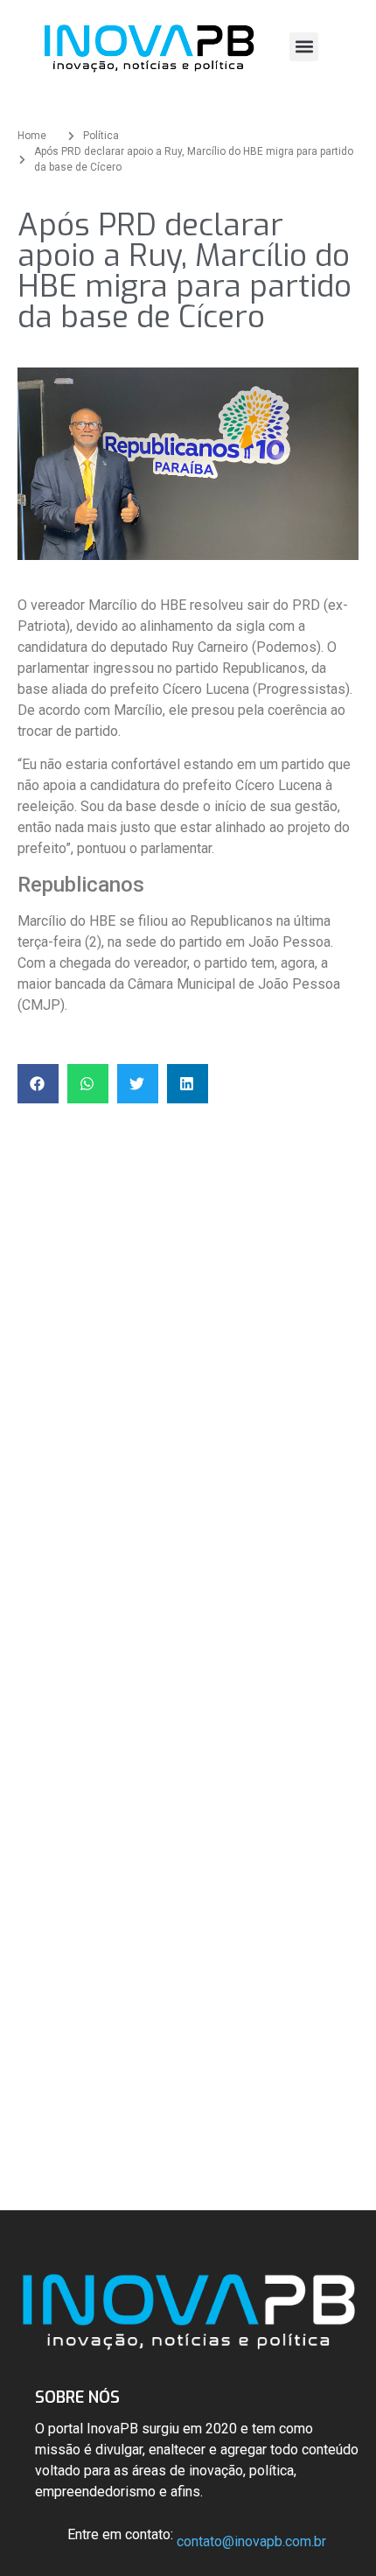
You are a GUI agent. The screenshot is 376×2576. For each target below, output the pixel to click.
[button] (304, 47)
